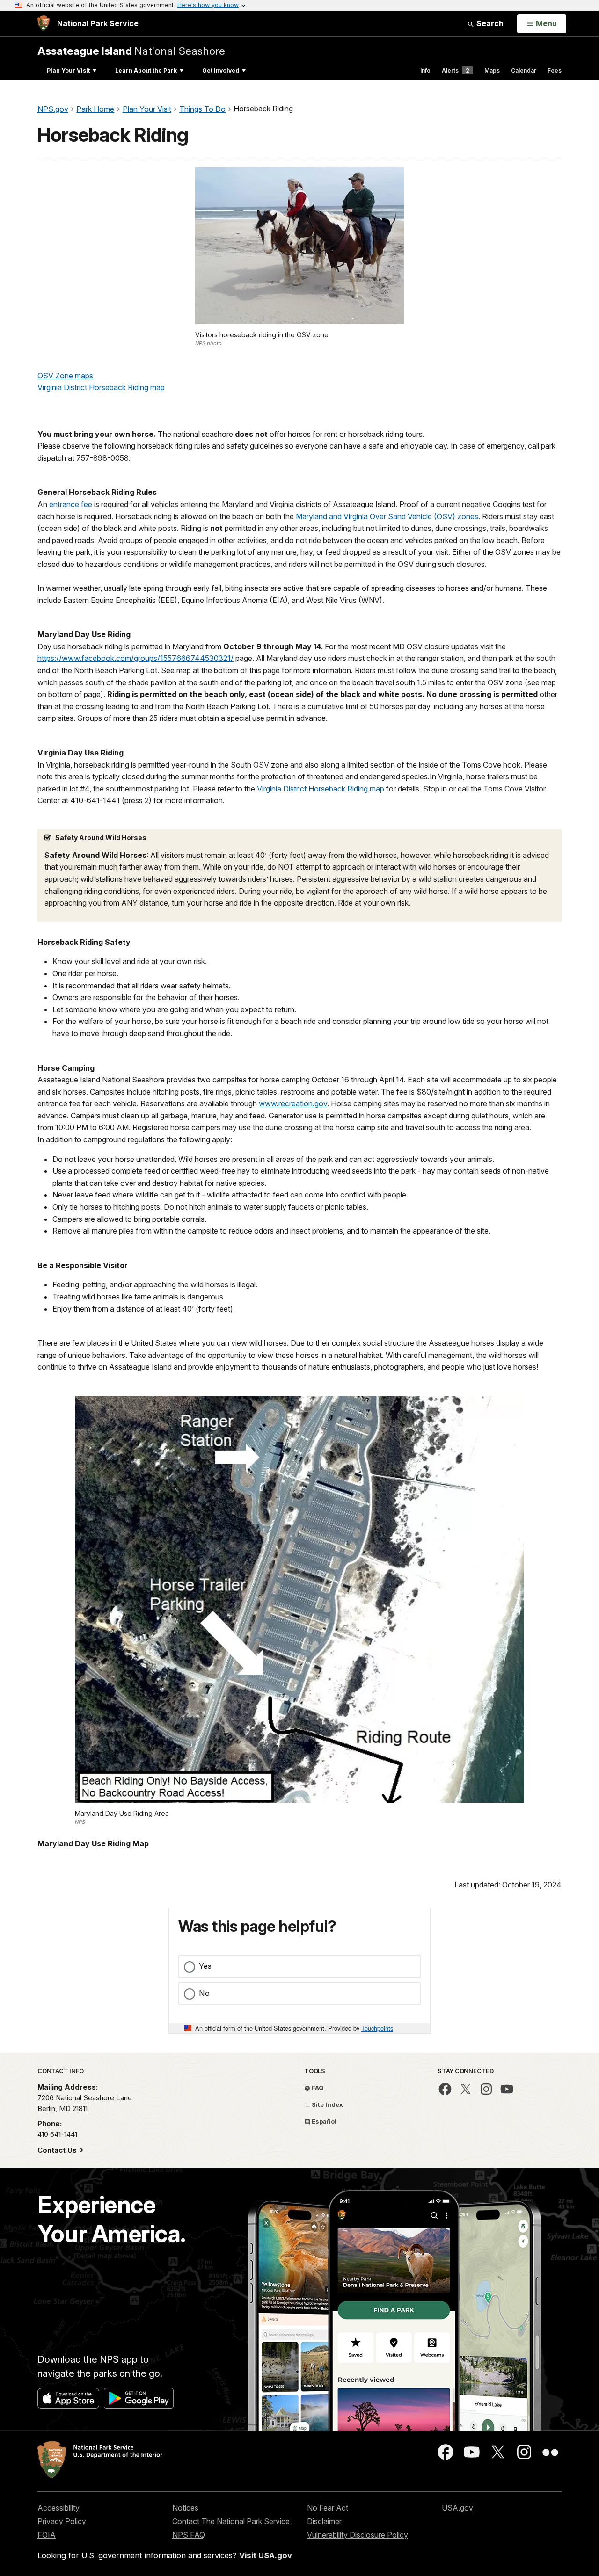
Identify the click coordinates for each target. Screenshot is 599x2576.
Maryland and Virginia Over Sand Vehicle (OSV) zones (387, 516)
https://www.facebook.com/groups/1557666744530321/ (135, 658)
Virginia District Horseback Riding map (101, 387)
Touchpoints (377, 2028)
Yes (205, 1966)
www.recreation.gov (293, 1103)
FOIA (47, 2535)
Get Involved (221, 70)
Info (425, 70)
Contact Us (58, 2150)
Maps (492, 70)
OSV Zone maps (65, 376)
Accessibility (58, 2508)
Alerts (456, 70)
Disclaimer (324, 2521)
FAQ (317, 2088)
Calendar (524, 70)
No (204, 1993)
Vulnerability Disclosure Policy (358, 2535)
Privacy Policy (62, 2521)
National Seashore (131, 51)
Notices (185, 2508)
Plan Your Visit (68, 70)
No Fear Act (328, 2508)
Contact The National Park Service (231, 2521)
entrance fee (71, 504)
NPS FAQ (189, 2535)
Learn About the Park (146, 70)
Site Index (327, 2104)
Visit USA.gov (266, 2555)
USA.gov (457, 2508)
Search (489, 23)
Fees (555, 70)
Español (323, 2121)
